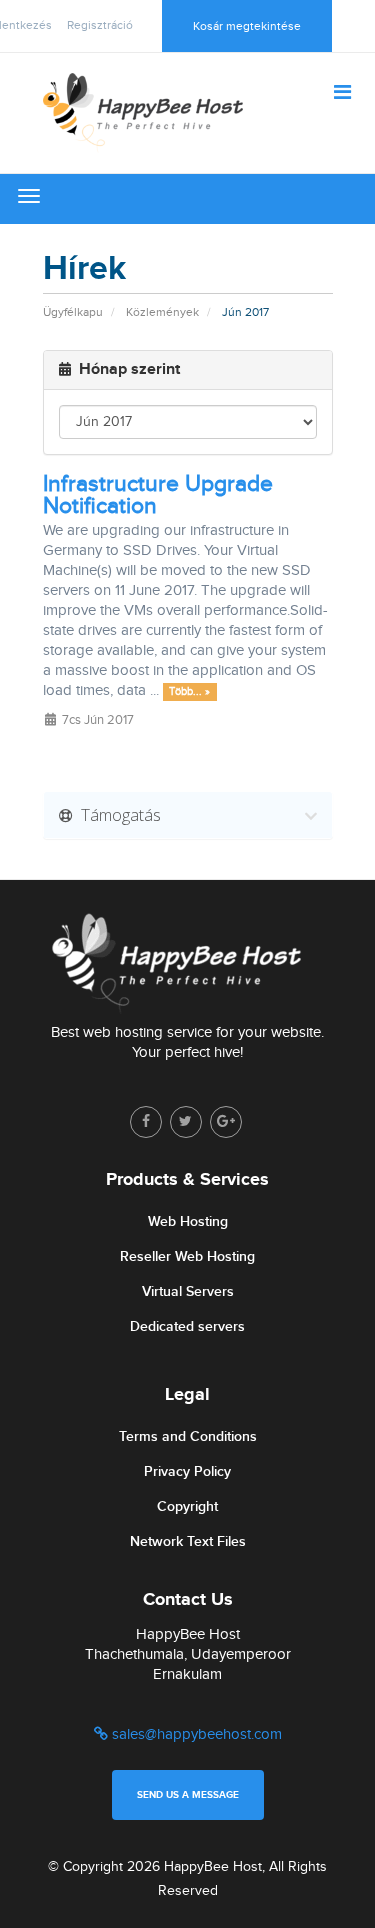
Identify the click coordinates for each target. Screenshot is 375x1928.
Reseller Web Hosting (187, 1256)
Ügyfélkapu (73, 312)
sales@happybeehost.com (195, 1734)
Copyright (187, 1506)
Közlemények (162, 312)
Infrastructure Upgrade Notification (158, 495)
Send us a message (188, 1795)
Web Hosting (188, 1221)
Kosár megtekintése (247, 26)
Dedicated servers (187, 1326)
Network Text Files (188, 1541)
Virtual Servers (188, 1291)
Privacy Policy (187, 1471)
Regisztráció (100, 25)
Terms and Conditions (188, 1436)
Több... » (189, 691)
